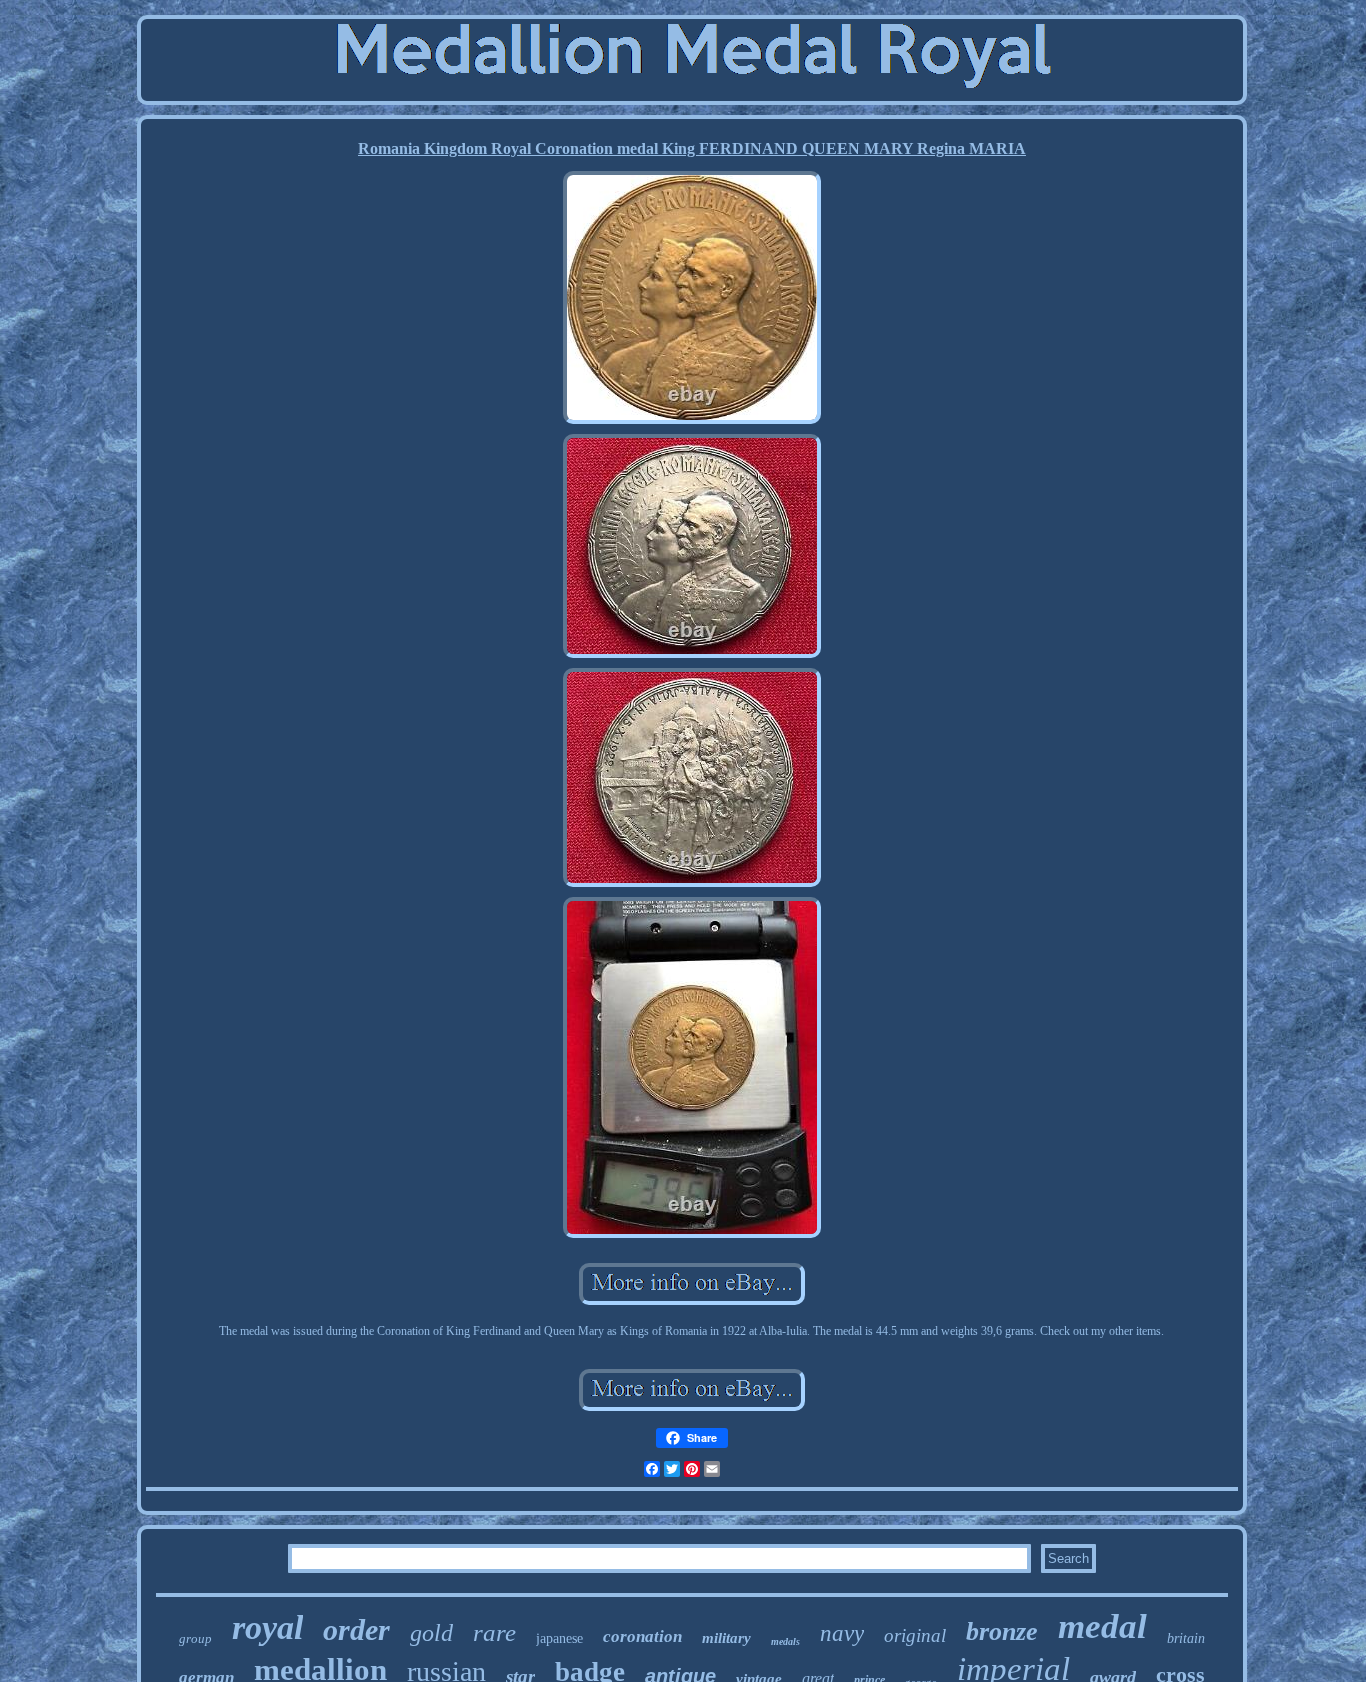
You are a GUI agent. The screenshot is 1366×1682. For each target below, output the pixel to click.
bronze (1002, 1631)
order (356, 1629)
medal (1102, 1626)
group (195, 1638)
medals (785, 1641)
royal (267, 1627)
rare (494, 1632)
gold (431, 1633)
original (915, 1635)
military (726, 1638)
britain (1186, 1638)
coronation (642, 1636)
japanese (559, 1638)
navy (842, 1633)
